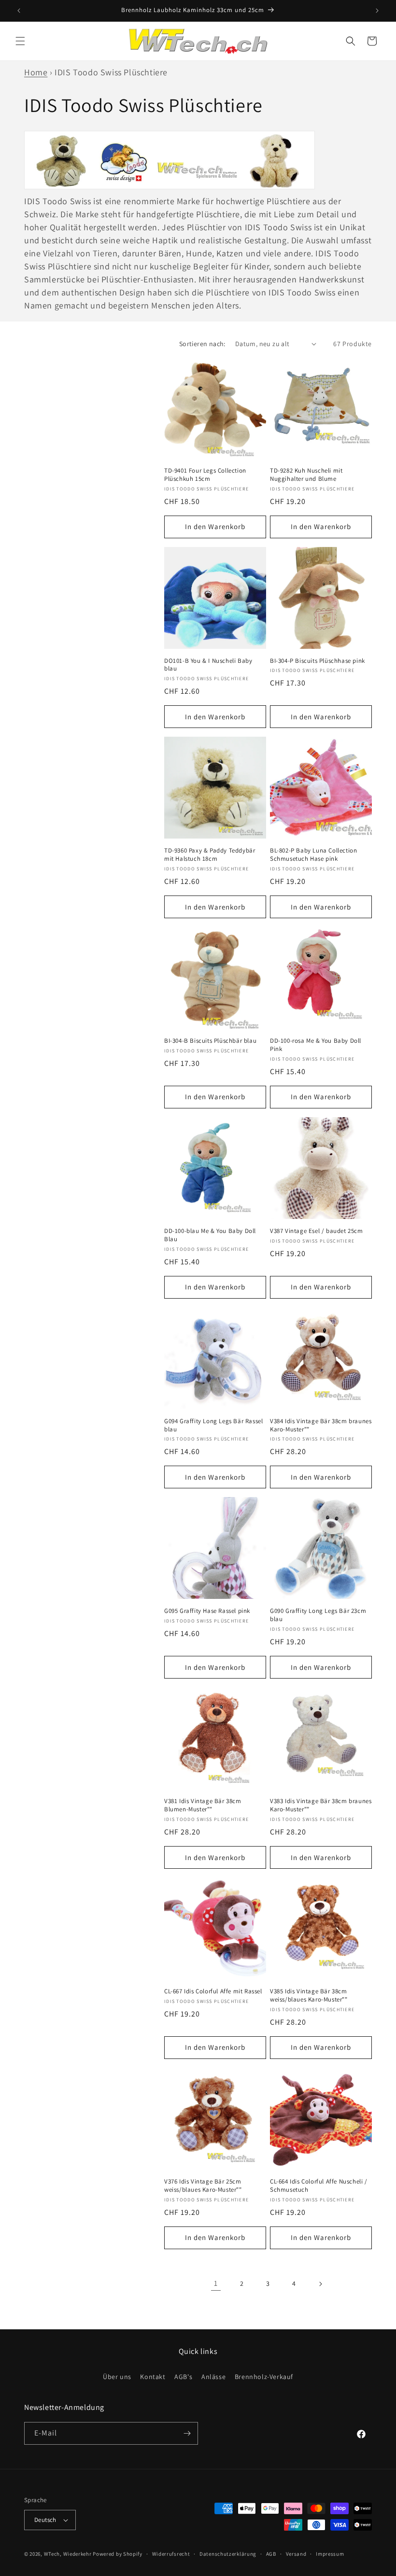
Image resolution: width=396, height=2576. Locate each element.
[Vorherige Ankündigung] (19, 11)
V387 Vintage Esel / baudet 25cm (317, 1231)
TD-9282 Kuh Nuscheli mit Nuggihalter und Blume (306, 475)
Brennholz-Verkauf (264, 2377)
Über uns (117, 2377)
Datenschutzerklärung (228, 2554)
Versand (296, 2554)
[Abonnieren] (187, 2433)
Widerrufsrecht (171, 2554)
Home (36, 72)
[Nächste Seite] (320, 2284)
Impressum (330, 2554)
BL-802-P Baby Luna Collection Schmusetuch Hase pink (313, 855)
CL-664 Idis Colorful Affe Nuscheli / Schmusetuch (319, 2186)
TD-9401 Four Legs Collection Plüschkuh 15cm (205, 475)
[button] (20, 41)
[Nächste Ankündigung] (377, 11)
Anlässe (213, 2377)
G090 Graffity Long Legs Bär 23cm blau (318, 1615)
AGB (271, 2554)
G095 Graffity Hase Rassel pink (207, 1611)
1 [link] (216, 2283)
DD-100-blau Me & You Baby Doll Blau (210, 1235)
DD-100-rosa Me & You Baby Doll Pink (316, 1045)
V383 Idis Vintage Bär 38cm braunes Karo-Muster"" (321, 1805)
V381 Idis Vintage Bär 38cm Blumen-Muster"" (203, 1805)
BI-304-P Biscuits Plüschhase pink (318, 661)
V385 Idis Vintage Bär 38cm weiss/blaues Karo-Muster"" (309, 1995)
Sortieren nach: (202, 344)
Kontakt (153, 2377)
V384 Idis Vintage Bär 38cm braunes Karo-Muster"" (321, 1425)
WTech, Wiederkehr (68, 2554)
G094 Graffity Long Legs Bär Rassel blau (213, 1425)
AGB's (183, 2377)
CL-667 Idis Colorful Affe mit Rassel (213, 1991)
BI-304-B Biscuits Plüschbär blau (210, 1041)
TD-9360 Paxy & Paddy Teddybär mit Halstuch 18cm (210, 855)
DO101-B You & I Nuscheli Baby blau (208, 665)
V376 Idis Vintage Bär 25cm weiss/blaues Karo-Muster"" (203, 2186)
